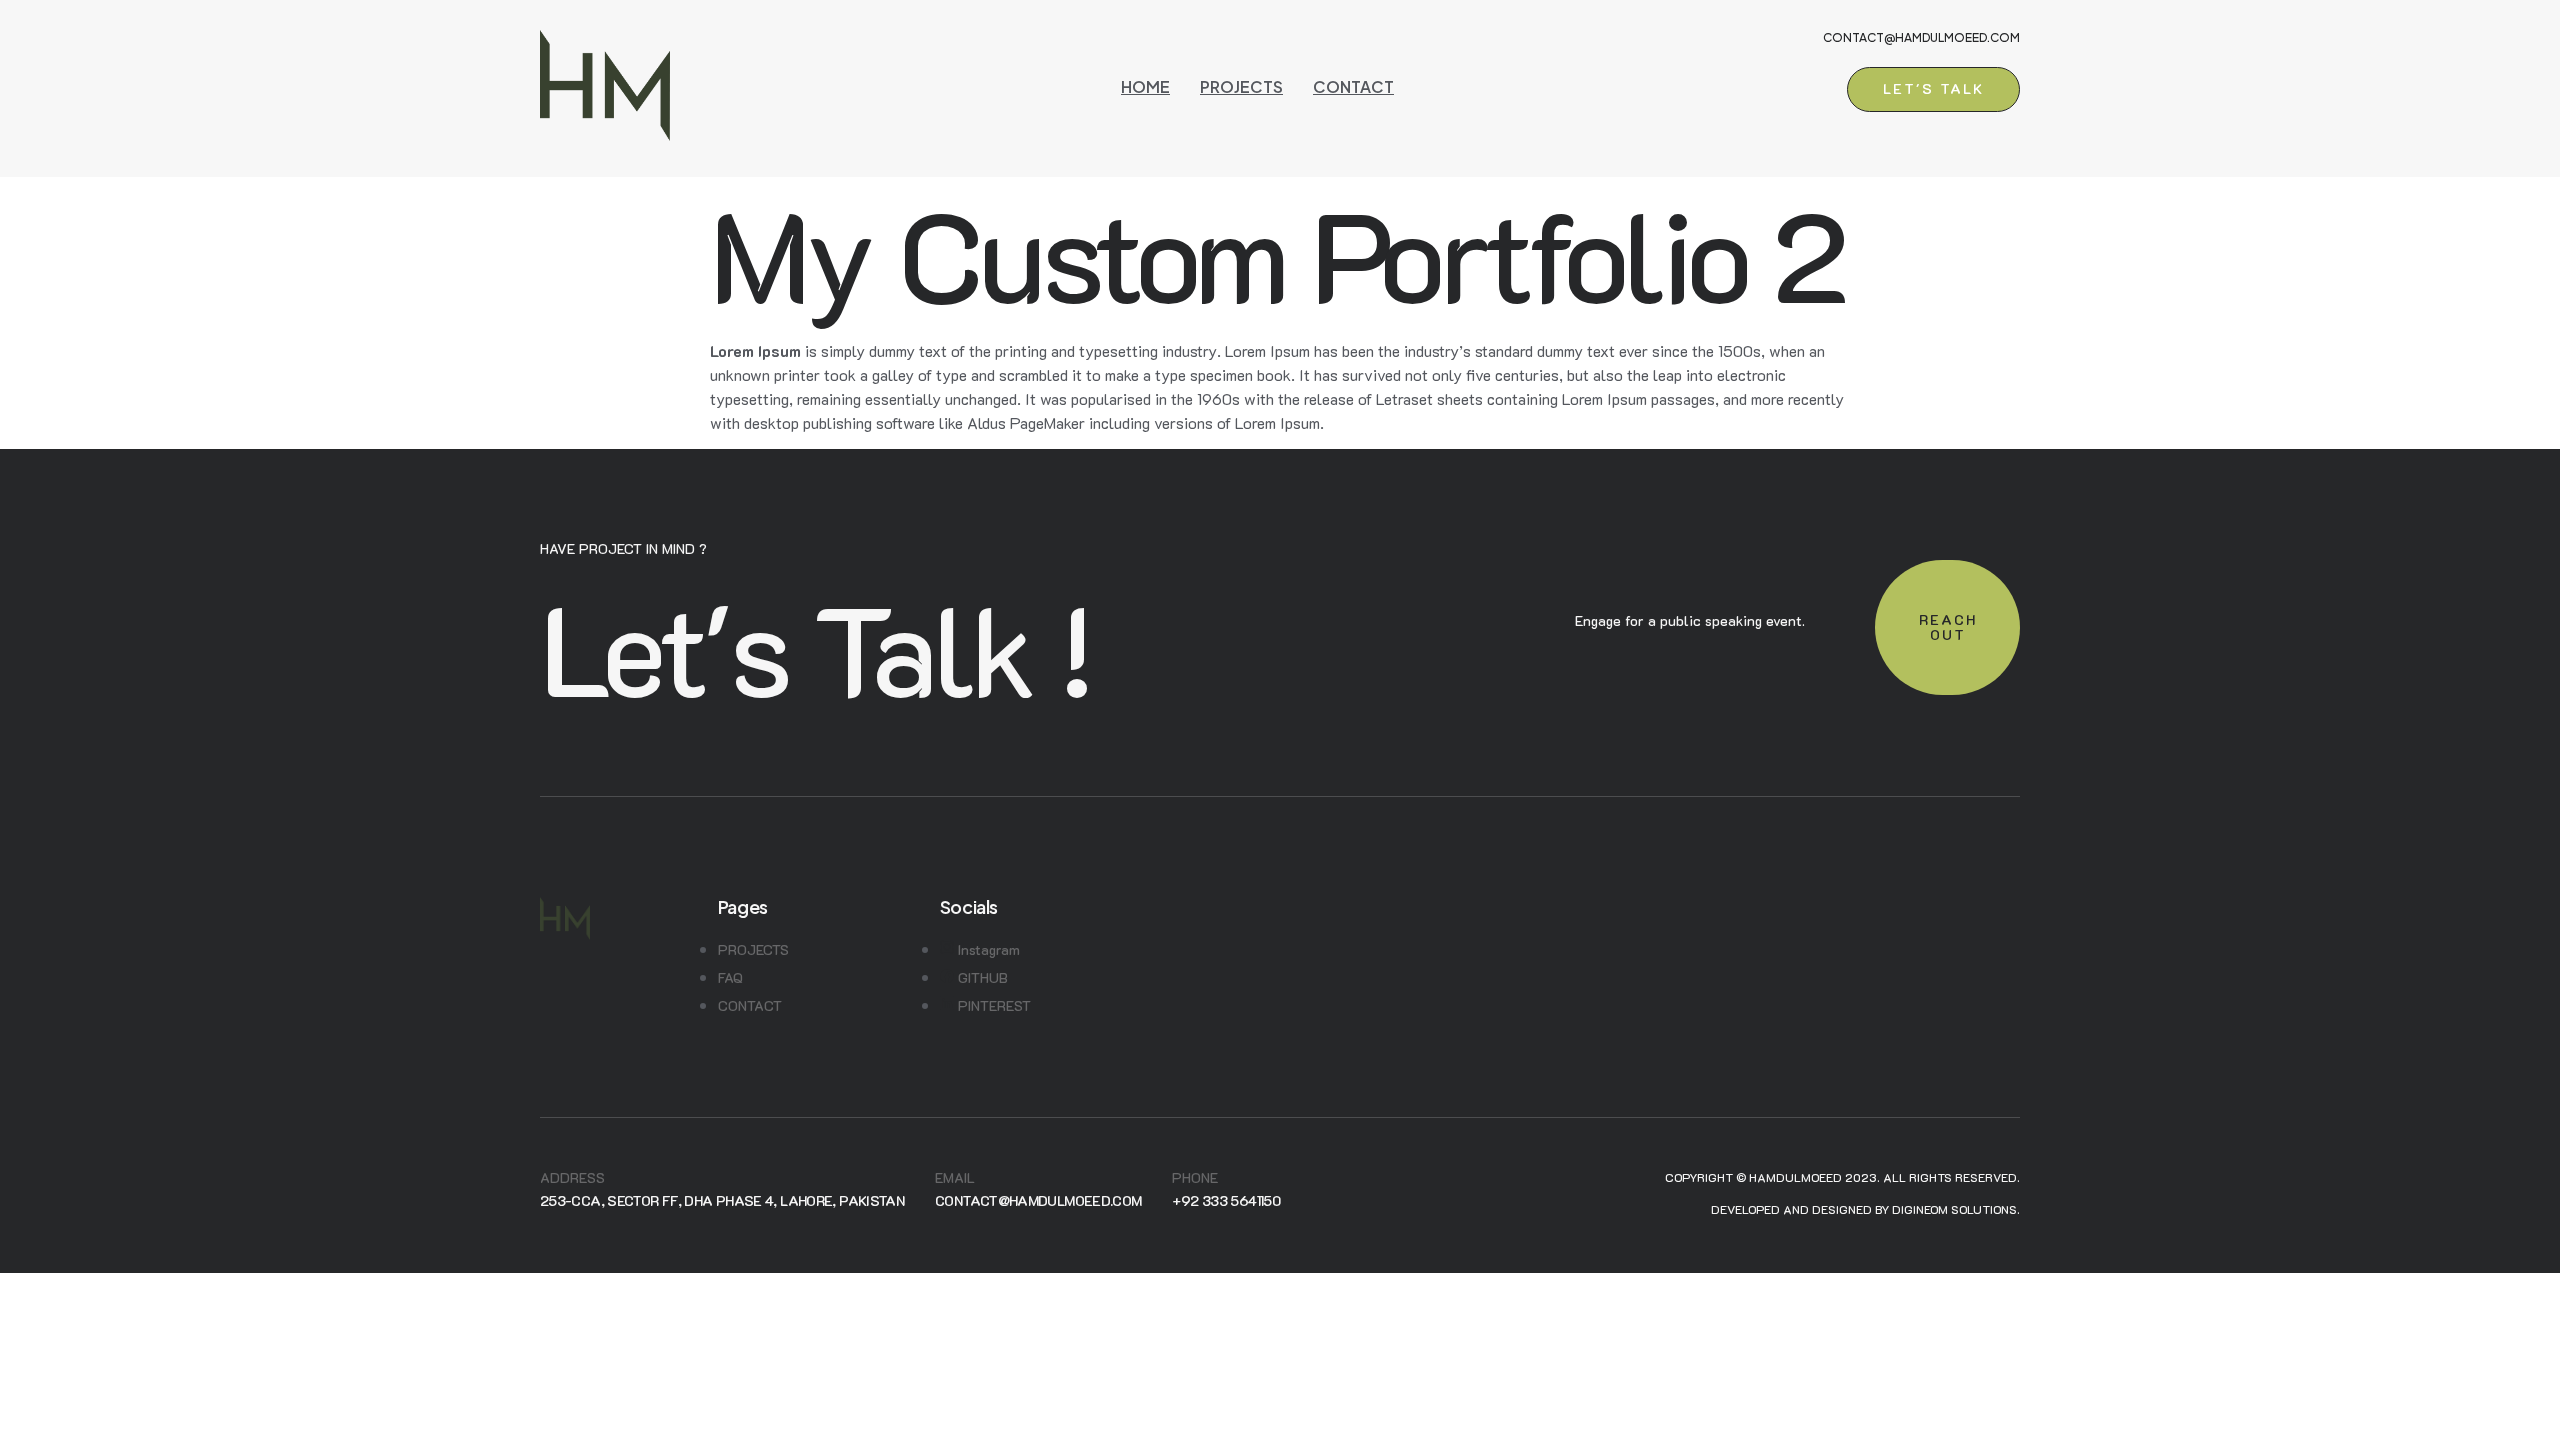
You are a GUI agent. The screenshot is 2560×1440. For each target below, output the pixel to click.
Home (1145, 86)
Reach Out (1948, 627)
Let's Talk (1933, 88)
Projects (1241, 86)
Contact (1353, 86)
